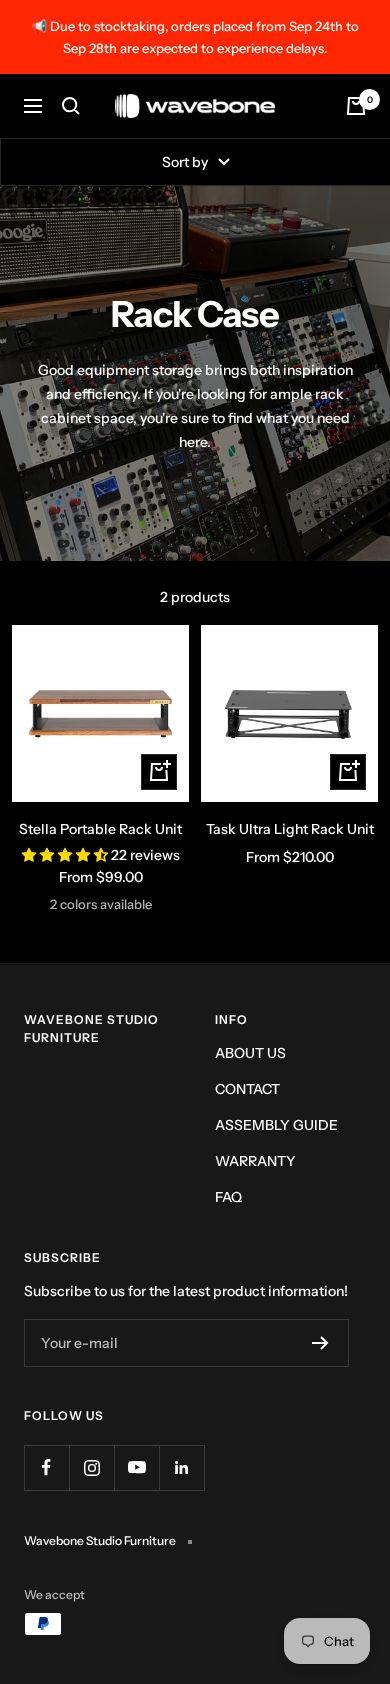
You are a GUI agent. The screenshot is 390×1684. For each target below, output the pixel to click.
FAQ (228, 1197)
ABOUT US (250, 1053)
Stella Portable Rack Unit (100, 829)
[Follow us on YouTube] (136, 1467)
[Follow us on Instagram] (91, 1467)
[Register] (320, 1343)
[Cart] (356, 106)
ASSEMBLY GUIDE (276, 1125)
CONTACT (247, 1089)
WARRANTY (255, 1161)
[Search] (71, 106)
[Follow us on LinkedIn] (181, 1467)
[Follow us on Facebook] (46, 1467)
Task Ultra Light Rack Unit (290, 829)
